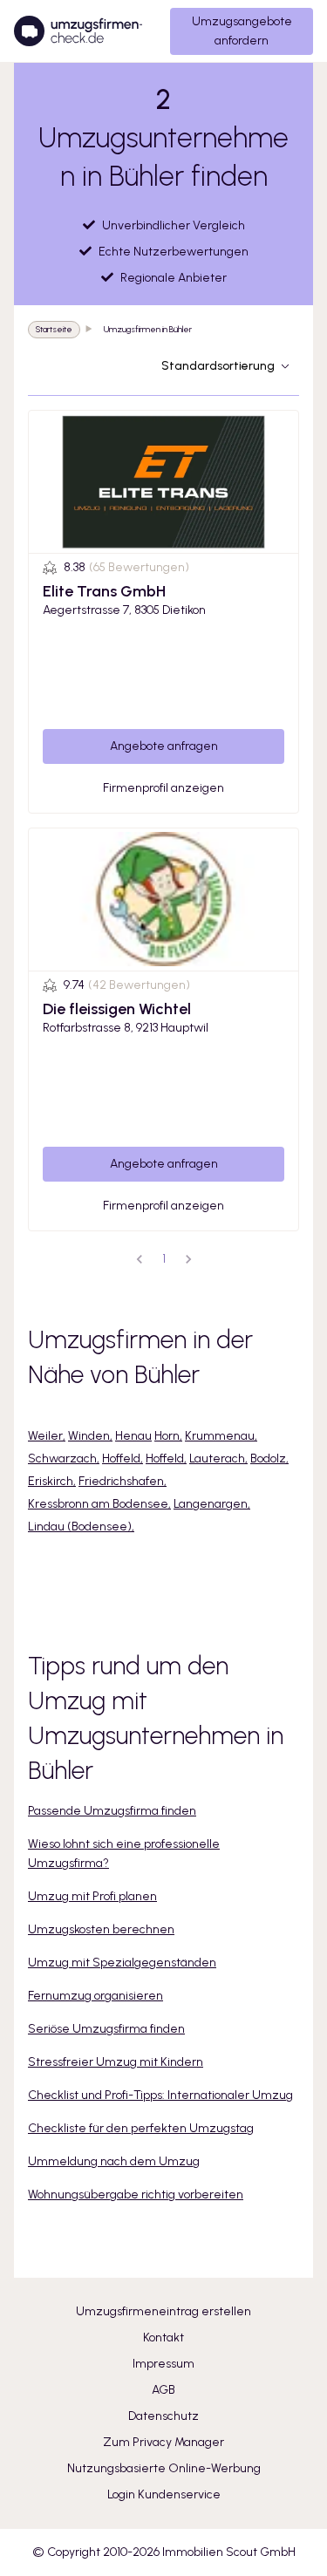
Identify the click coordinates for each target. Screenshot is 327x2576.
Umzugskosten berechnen (101, 1929)
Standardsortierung (218, 366)
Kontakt (163, 2337)
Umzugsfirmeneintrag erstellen (163, 2311)
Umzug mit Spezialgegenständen (122, 1963)
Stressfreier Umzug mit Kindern (116, 2062)
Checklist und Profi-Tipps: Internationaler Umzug (160, 2095)
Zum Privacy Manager (163, 2442)
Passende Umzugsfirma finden (112, 1811)
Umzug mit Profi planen (92, 1896)
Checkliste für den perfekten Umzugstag (141, 2128)
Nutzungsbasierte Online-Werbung (164, 2468)
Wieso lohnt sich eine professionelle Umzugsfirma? (124, 1854)
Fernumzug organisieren (95, 1996)
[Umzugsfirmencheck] (78, 31)
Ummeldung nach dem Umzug (114, 2161)
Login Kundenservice (164, 2494)
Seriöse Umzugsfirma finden (106, 2029)
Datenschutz (163, 2416)
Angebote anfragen (164, 746)
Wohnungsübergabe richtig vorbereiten (136, 2194)
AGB (163, 2390)
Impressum (163, 2364)
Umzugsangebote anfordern (242, 31)
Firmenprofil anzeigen (163, 788)
